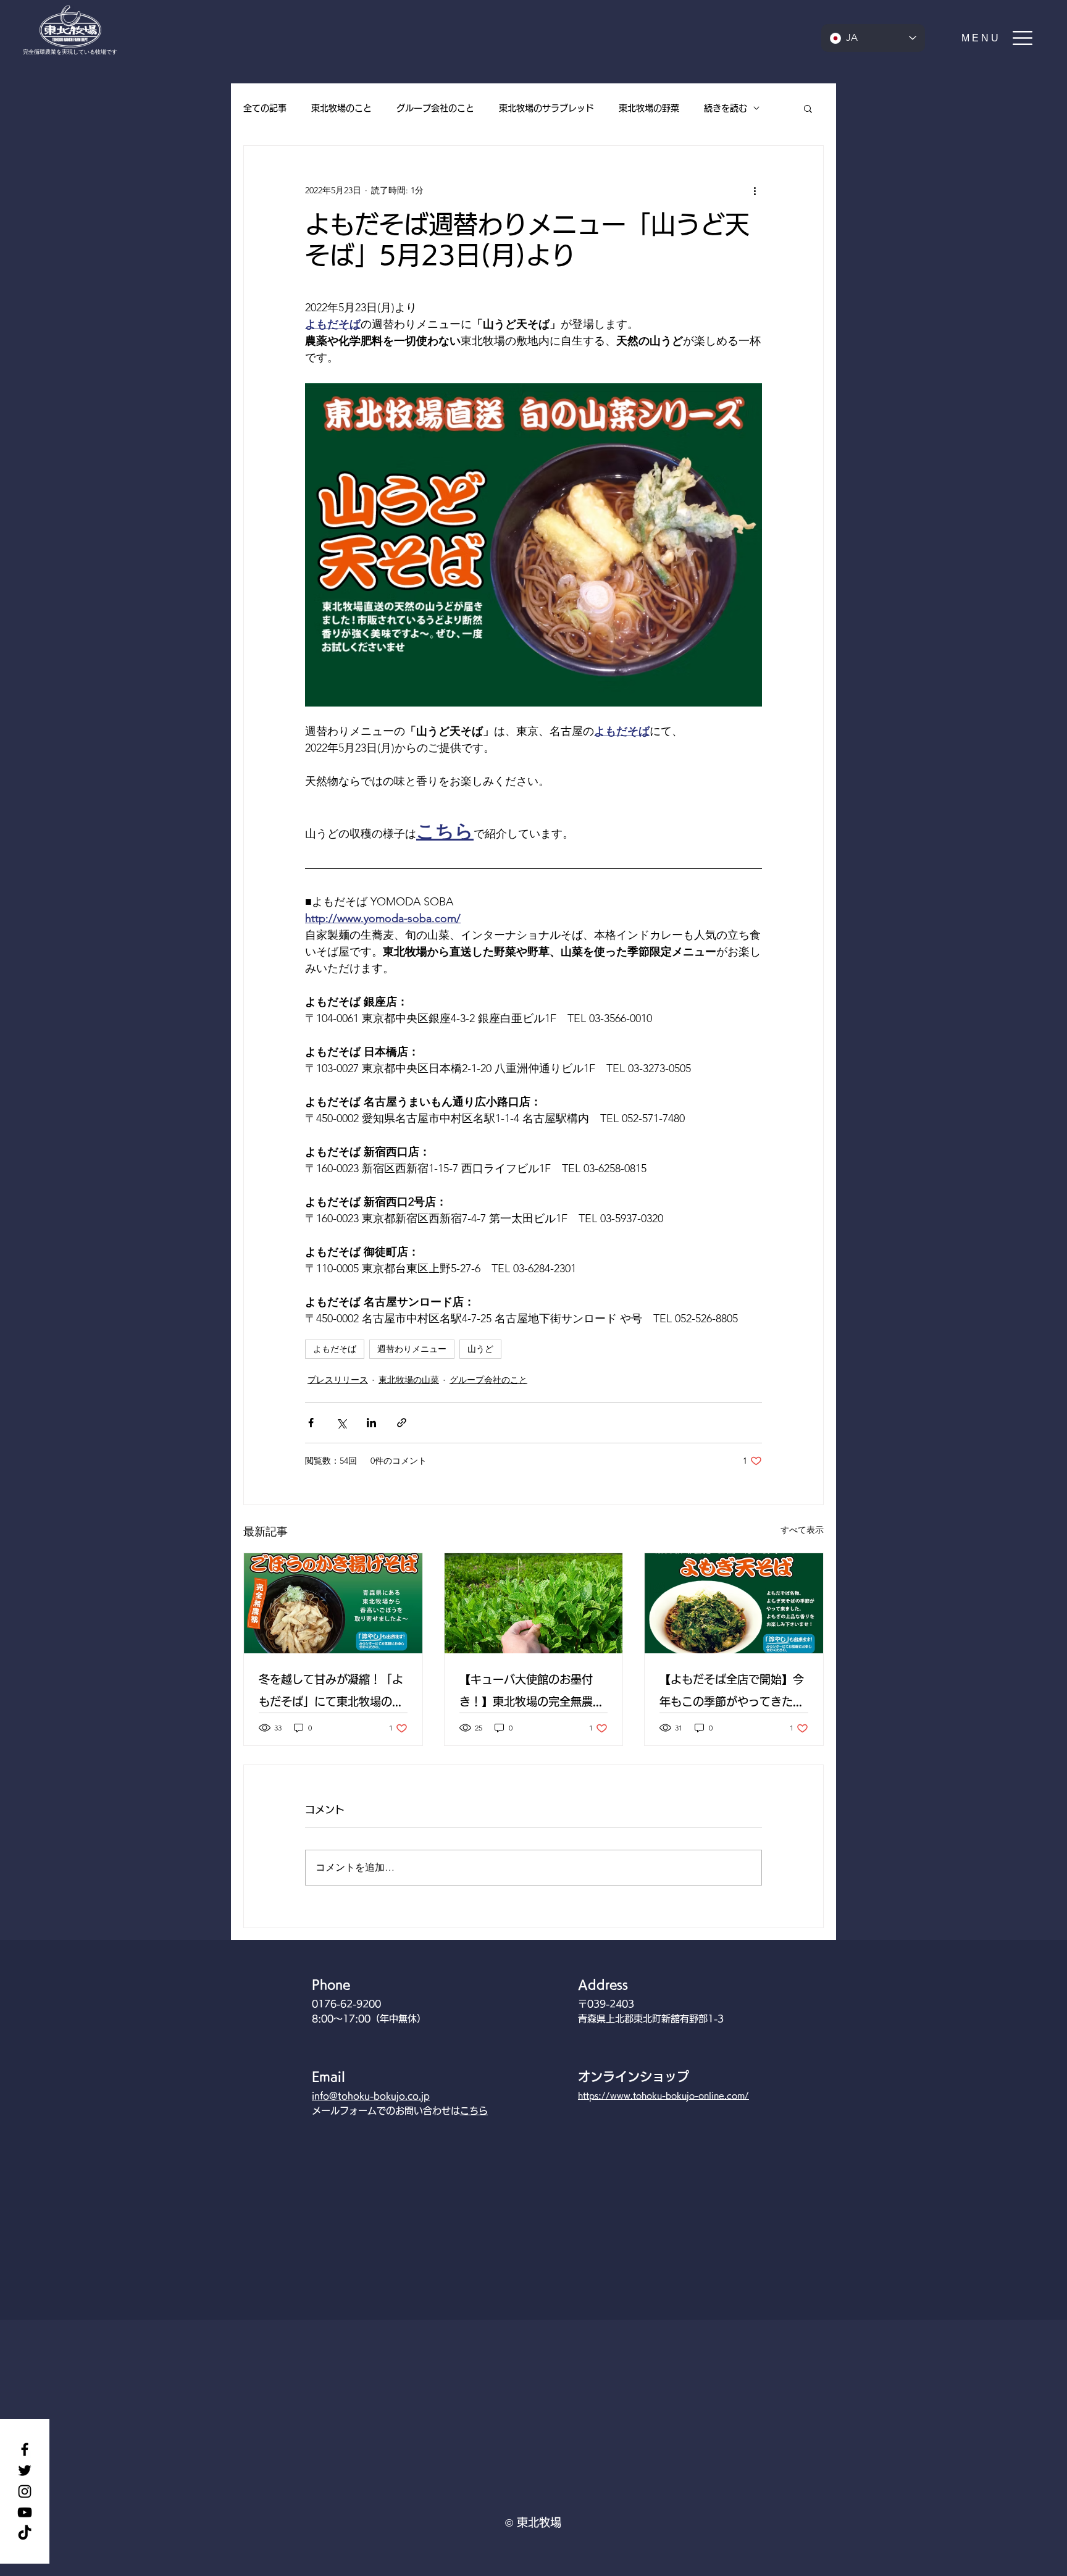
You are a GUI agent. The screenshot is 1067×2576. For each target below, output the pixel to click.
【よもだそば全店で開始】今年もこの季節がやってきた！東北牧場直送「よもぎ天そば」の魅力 (732, 1693)
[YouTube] (25, 2512)
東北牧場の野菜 (649, 108)
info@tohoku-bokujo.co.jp (371, 2096)
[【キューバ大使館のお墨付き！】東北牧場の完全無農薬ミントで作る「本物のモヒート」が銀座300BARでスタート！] (534, 1603)
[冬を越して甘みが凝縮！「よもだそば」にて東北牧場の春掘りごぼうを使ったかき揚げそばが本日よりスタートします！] (333, 1603)
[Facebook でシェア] (311, 1423)
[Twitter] (25, 2470)
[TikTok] (25, 2533)
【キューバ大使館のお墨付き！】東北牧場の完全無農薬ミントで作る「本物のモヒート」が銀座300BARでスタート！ (532, 1693)
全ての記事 (265, 108)
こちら (474, 2111)
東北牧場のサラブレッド (546, 108)
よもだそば (335, 1349)
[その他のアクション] (755, 190)
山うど (480, 1349)
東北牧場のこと (341, 108)
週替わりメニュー (412, 1349)
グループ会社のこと (435, 108)
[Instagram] (25, 2491)
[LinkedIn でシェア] (371, 1423)
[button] (998, 38)
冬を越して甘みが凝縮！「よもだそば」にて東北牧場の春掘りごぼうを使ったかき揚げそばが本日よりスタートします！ (331, 1693)
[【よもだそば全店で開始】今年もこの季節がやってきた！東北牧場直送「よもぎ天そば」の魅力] (734, 1603)
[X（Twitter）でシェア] (341, 1423)
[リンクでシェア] (402, 1423)
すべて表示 (802, 1530)
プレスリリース (338, 1380)
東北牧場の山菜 (409, 1380)
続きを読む (726, 108)
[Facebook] (25, 2449)
